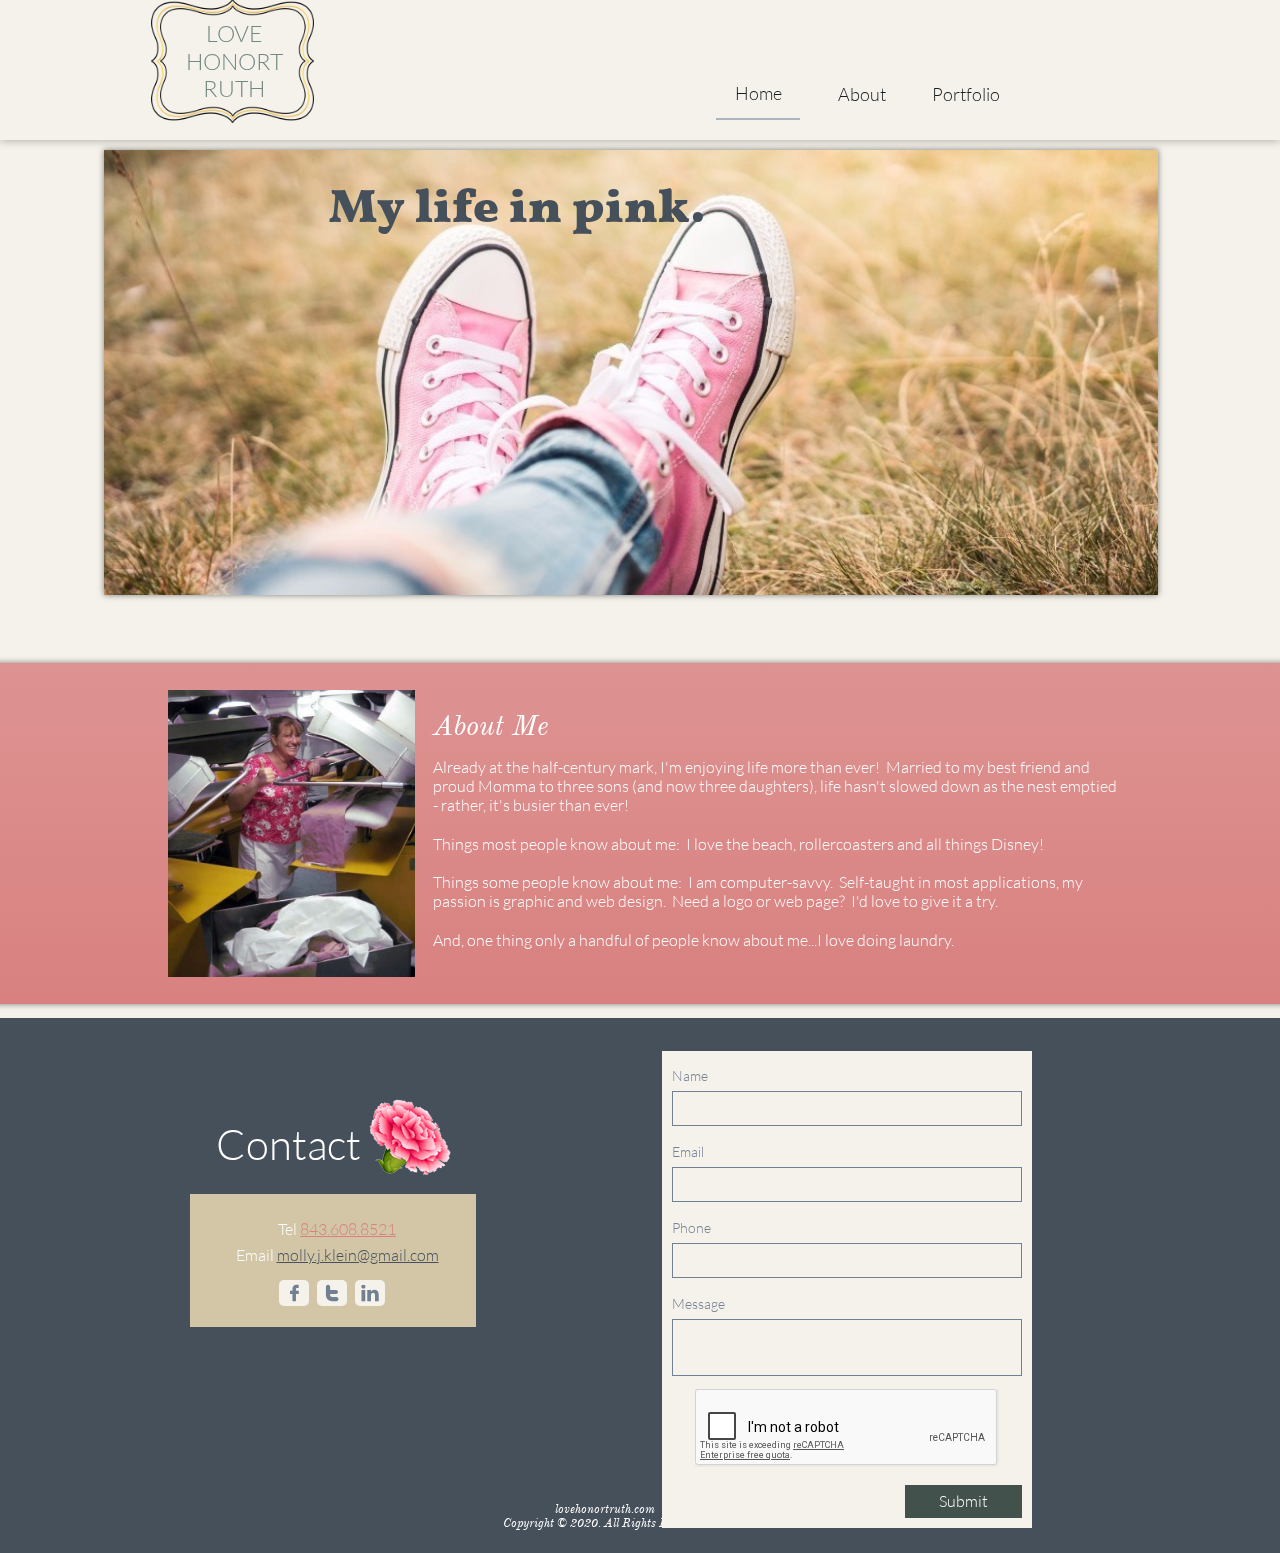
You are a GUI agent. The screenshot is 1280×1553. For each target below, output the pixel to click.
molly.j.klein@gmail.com (358, 1255)
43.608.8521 (352, 1229)
